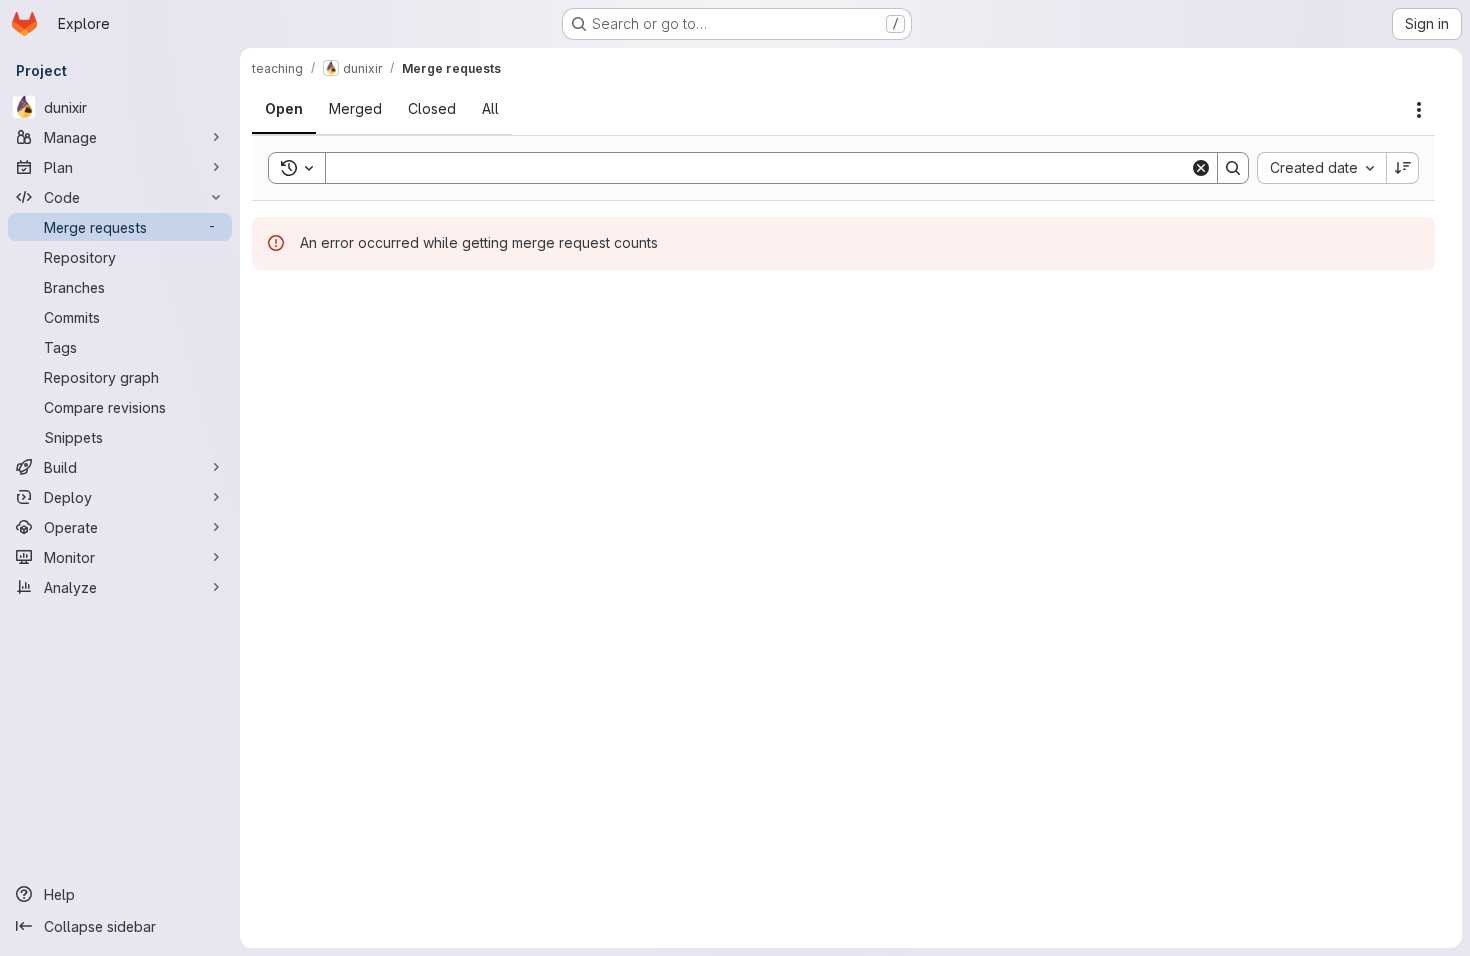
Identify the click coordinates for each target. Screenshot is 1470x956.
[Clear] (1201, 168)
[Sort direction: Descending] (1403, 168)
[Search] (1233, 168)
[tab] (284, 109)
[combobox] (1321, 168)
